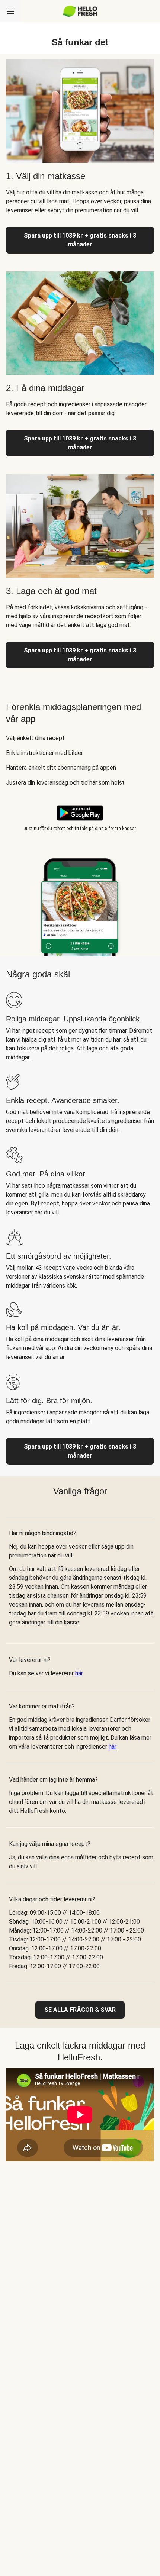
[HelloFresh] (80, 11)
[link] (80, 2010)
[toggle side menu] (10, 11)
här (79, 1673)
